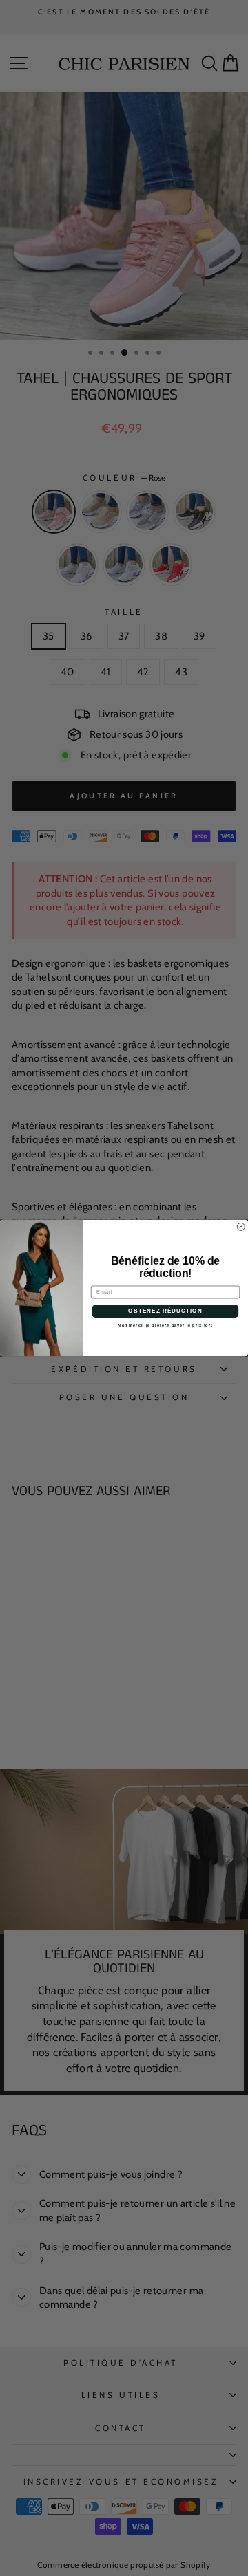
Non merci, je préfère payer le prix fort (165, 1325)
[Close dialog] (241, 1226)
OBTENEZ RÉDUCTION (165, 1311)
